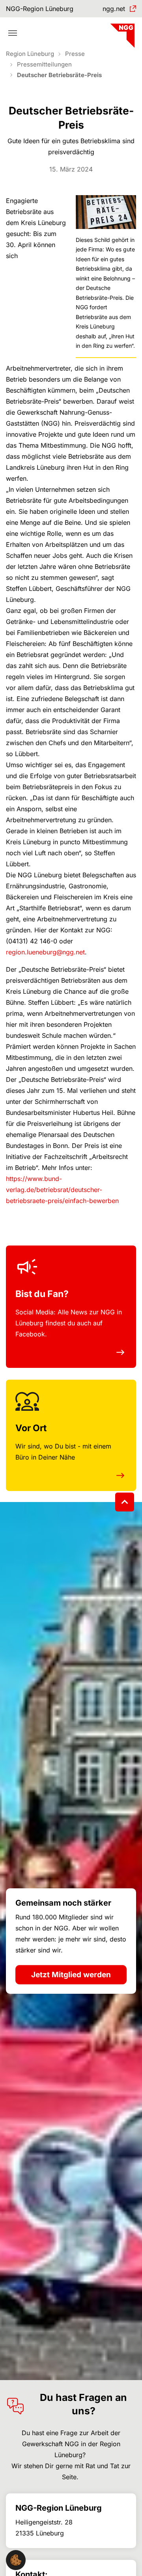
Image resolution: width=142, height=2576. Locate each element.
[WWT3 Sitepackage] (121, 33)
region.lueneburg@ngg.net (45, 952)
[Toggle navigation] (13, 33)
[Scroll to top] (125, 1502)
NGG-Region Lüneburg (40, 9)
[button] (16, 2559)
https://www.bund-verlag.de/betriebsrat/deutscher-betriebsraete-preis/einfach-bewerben (62, 1190)
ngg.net (114, 9)
